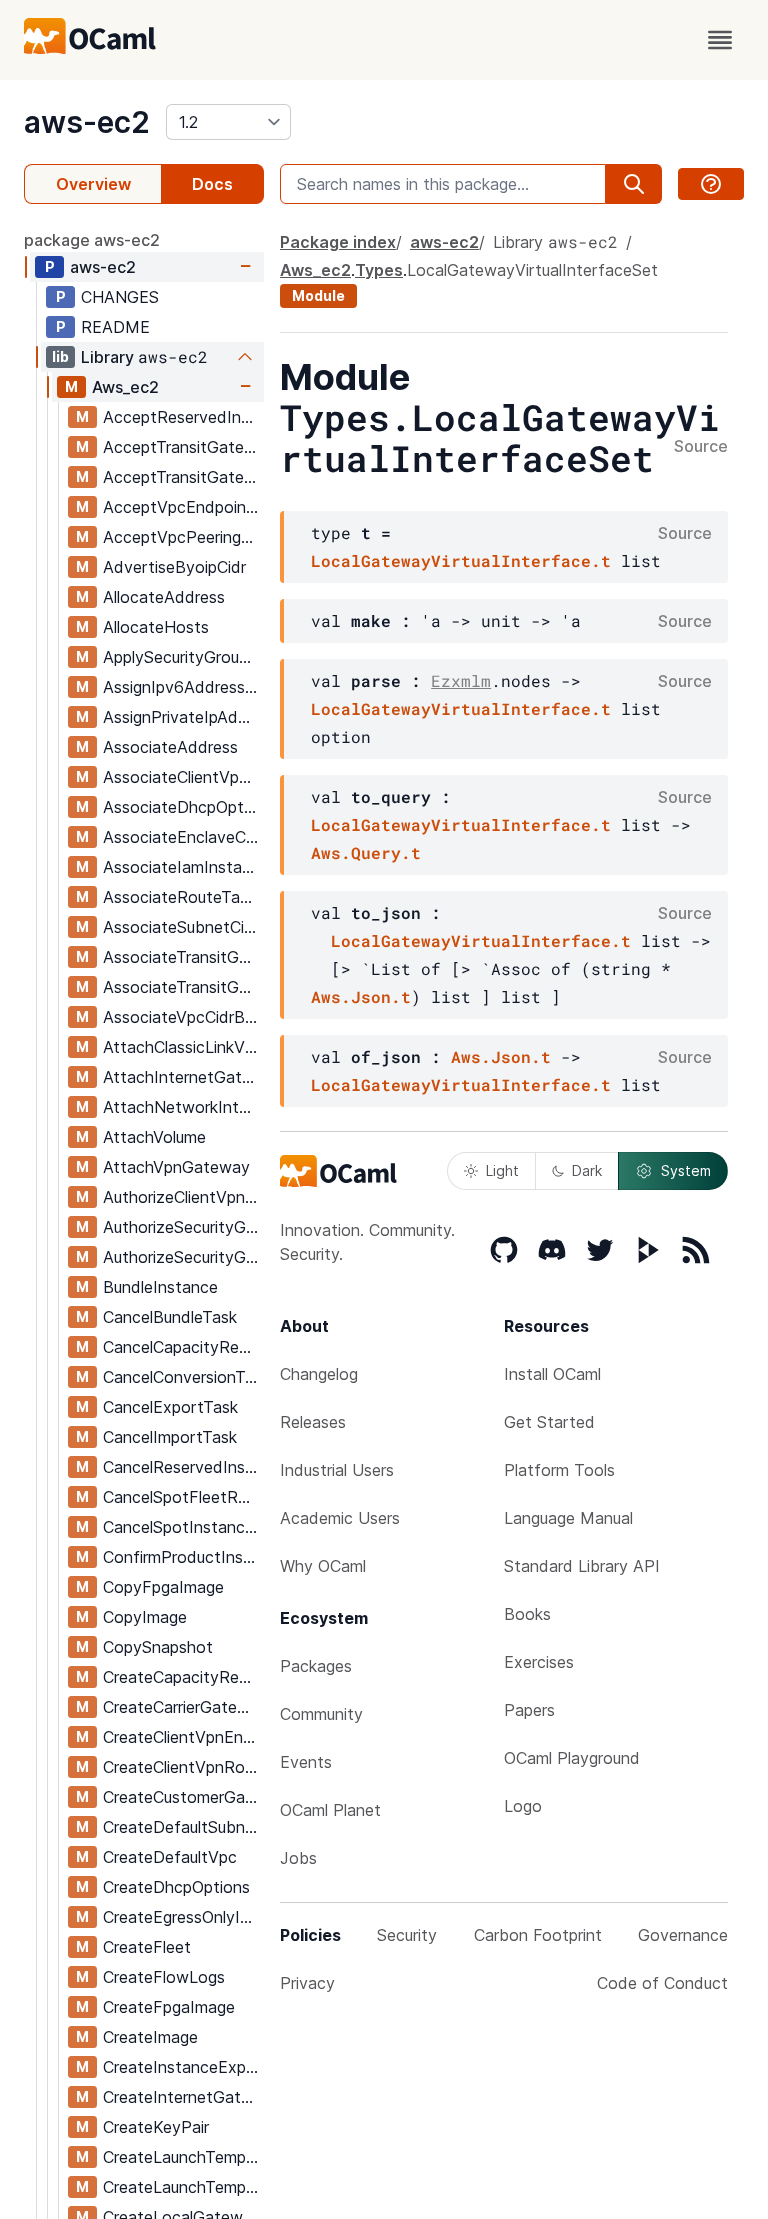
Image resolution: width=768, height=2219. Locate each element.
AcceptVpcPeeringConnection (183, 537)
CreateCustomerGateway (183, 1797)
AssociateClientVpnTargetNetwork (183, 777)
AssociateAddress (170, 747)
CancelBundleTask (170, 1317)
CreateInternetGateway (183, 2097)
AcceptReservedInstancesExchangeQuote (183, 417)
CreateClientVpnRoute (183, 1767)
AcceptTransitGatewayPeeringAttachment (183, 447)
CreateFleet (147, 1947)
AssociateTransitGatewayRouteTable (183, 987)
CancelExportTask (170, 1407)
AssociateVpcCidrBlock (183, 1017)
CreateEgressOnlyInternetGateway (183, 1917)
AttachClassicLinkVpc (183, 1047)
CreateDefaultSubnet (182, 1827)
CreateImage (150, 2037)
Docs (212, 184)
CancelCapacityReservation (183, 1347)
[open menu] (720, 40)
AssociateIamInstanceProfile (183, 867)
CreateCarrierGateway (183, 1707)
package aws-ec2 (92, 240)
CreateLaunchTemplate (183, 2157)
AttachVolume (154, 1137)
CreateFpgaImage (169, 2007)
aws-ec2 (87, 122)
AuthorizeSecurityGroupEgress (183, 1227)
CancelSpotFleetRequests (183, 1497)
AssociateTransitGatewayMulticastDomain (183, 957)
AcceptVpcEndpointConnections (183, 507)
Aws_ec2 (125, 387)
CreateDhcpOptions (176, 1887)
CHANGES (120, 297)
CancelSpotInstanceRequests (183, 1527)
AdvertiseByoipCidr (174, 567)
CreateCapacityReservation (183, 1677)
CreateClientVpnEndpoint (183, 1737)
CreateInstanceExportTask (183, 2067)
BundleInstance (160, 1287)
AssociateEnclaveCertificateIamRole (183, 837)
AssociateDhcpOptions (183, 807)
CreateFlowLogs (164, 1977)
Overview (93, 184)
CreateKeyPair (156, 2127)
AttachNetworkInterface (183, 1107)
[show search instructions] (711, 184)
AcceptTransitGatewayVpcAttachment (183, 477)
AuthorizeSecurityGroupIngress (183, 1257)
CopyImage (145, 1617)
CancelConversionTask (183, 1377)
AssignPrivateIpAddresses (183, 717)
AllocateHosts (156, 627)
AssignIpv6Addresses (182, 687)
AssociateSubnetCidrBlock (183, 927)
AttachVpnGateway (176, 1167)
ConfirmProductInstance (183, 1557)
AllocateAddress (164, 597)
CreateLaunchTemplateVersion (183, 2187)
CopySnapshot (158, 1647)
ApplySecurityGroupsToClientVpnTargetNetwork (183, 657)
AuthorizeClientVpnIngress (183, 1197)
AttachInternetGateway (183, 1077)
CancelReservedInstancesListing (183, 1467)
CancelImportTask (170, 1437)
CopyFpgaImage (163, 1587)
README (115, 327)
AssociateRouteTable (182, 897)
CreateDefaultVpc (170, 1857)
